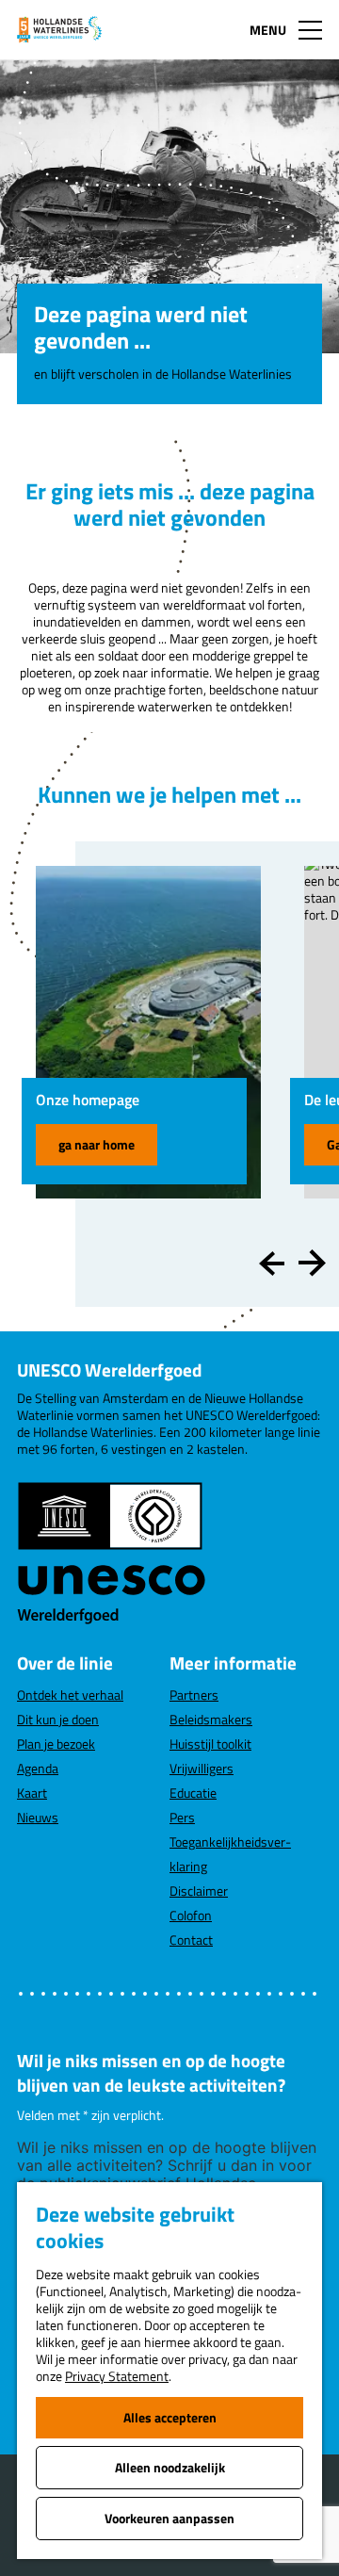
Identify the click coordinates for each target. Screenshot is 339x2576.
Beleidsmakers (211, 1719)
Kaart (32, 1793)
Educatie (193, 1793)
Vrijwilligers (202, 1768)
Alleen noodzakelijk (170, 2467)
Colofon (191, 1915)
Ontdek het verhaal (70, 1695)
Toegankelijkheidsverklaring (230, 1854)
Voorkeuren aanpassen (169, 2518)
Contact (191, 1940)
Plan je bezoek (56, 1744)
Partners (194, 1695)
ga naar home (97, 1144)
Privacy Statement (117, 2376)
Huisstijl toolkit (210, 1744)
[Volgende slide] (312, 1264)
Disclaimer (199, 1891)
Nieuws (38, 1817)
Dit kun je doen (58, 1719)
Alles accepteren (170, 2417)
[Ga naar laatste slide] (273, 1264)
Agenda (38, 1768)
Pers (182, 1817)
